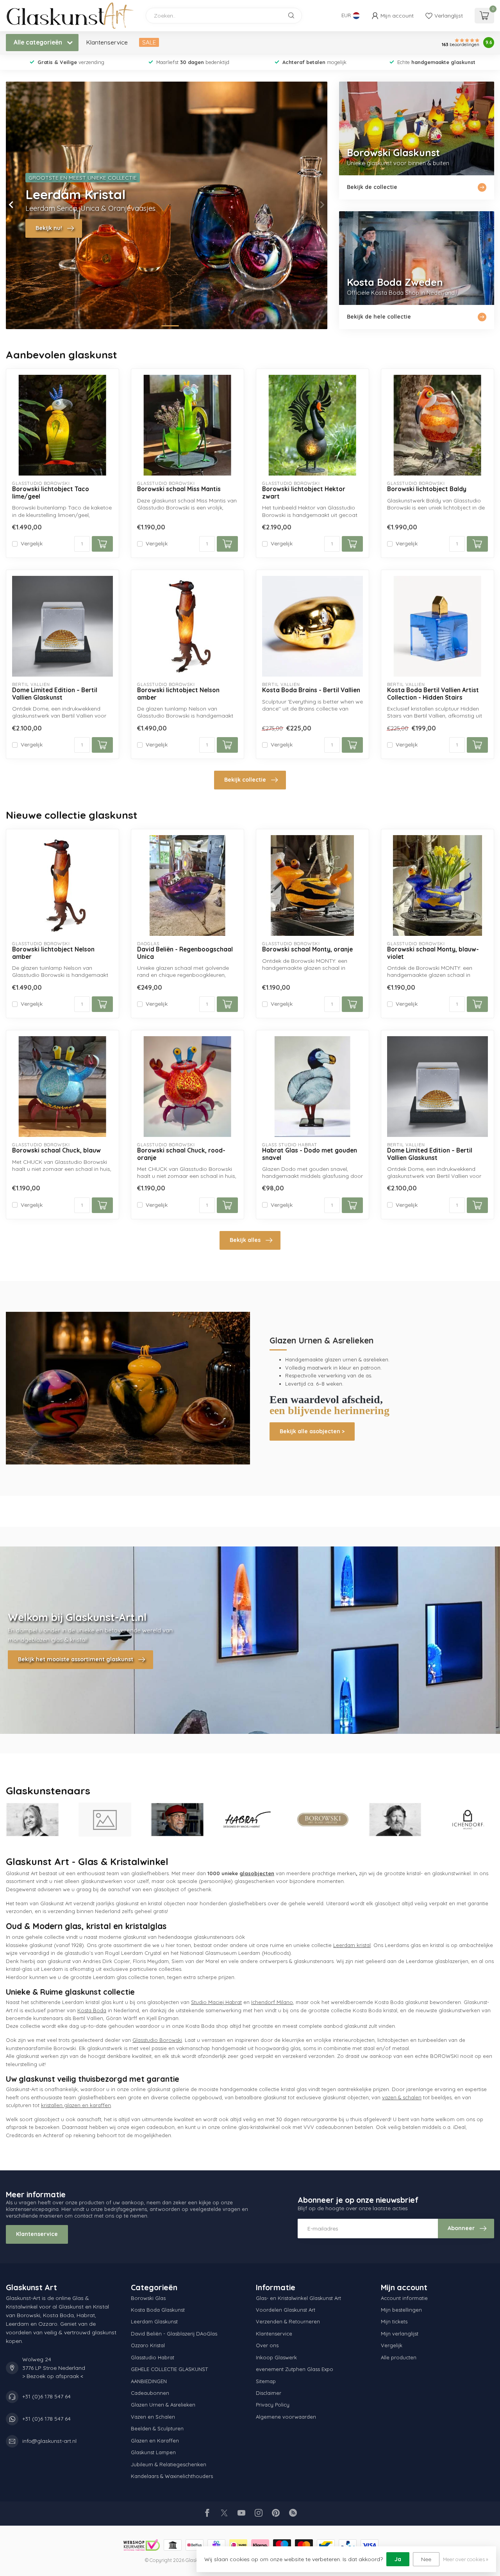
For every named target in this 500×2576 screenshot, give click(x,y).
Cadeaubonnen (150, 2393)
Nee (426, 2559)
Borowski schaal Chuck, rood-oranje (181, 1154)
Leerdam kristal (352, 1945)
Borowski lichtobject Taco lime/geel (51, 493)
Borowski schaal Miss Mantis (179, 489)
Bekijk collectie (245, 780)
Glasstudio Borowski (157, 2040)
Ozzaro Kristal (148, 2345)
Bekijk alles (245, 1240)
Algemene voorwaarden (286, 2417)
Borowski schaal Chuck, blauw (56, 1151)
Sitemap (266, 2381)
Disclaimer (269, 2393)
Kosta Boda (92, 2010)
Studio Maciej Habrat (216, 2002)
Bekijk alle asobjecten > (312, 1431)
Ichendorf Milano (272, 2002)
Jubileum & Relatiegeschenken (169, 2464)
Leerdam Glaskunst (154, 2321)
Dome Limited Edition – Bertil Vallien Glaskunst (55, 694)
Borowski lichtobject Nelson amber (178, 694)
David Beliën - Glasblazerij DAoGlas (174, 2334)
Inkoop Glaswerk (276, 2357)
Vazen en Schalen (153, 2417)
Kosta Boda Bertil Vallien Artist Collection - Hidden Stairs (433, 694)
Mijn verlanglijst (400, 2334)
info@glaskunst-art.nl (49, 2441)
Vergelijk (32, 544)
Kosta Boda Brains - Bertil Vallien (311, 690)
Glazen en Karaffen (155, 2441)
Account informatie (404, 2298)
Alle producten (399, 2357)
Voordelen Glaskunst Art (286, 2310)
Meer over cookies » (466, 2559)
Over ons (267, 2345)
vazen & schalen (402, 2097)
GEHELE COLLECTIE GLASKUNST (169, 2369)
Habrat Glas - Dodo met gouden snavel (310, 1154)
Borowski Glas (148, 2298)
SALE (149, 42)
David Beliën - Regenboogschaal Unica (185, 953)
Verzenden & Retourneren (288, 2321)
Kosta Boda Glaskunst (158, 2310)
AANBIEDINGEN (149, 2381)
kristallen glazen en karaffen (76, 2105)
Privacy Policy (273, 2405)
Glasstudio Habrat (153, 2357)
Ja (398, 2559)
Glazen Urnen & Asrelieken (163, 2405)
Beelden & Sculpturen (157, 2428)
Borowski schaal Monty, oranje (307, 950)
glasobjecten (257, 1873)
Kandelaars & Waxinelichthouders (172, 2476)
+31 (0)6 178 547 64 (46, 2396)
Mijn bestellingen (401, 2310)
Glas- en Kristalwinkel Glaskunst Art (298, 2298)
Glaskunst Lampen (153, 2452)
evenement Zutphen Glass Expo (295, 2369)
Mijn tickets (394, 2321)
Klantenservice (107, 42)
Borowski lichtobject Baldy (427, 489)
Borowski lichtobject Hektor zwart (304, 493)
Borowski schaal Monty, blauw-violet (433, 953)
